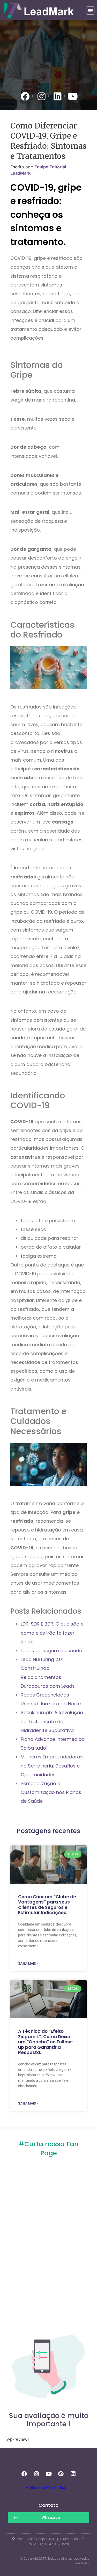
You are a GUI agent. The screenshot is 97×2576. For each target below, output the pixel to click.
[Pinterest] (61, 2474)
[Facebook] (24, 2474)
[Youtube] (49, 2474)
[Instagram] (36, 2474)
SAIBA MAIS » (28, 1964)
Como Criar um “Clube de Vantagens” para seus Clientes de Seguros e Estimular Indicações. (47, 1905)
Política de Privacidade (47, 2488)
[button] (90, 10)
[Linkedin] (73, 2474)
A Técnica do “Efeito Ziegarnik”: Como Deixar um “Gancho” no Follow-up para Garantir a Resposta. (46, 2042)
